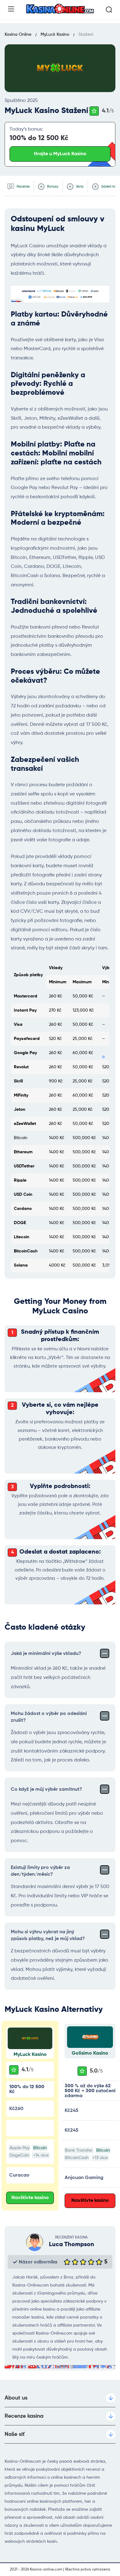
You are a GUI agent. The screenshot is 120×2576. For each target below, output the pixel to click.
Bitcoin (40, 2148)
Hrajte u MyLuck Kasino (60, 154)
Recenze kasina (24, 2416)
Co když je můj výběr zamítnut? (46, 1789)
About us (16, 2398)
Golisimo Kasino (90, 2053)
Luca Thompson (72, 2245)
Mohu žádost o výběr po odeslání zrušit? (49, 1717)
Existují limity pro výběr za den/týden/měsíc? (40, 1871)
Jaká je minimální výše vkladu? (46, 1654)
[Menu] (11, 9)
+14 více (41, 2155)
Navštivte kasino (30, 2198)
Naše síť (15, 2434)
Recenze (23, 186)
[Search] (109, 10)
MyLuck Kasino (30, 2055)
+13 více (100, 2158)
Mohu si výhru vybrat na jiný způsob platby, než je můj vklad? (48, 1935)
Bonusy (52, 186)
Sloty (79, 186)
